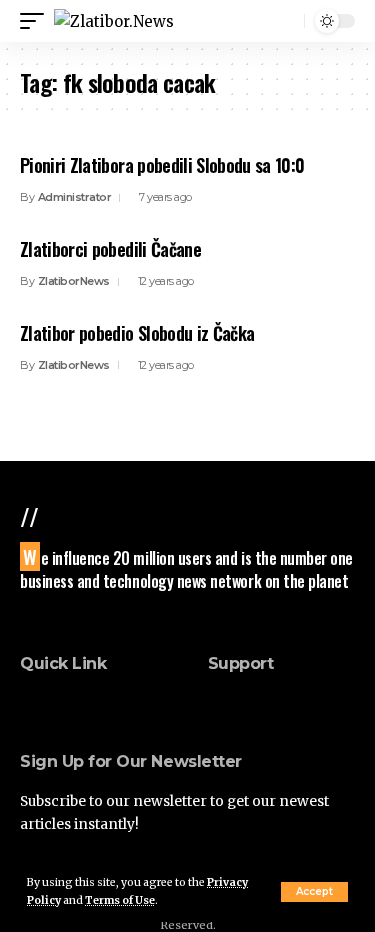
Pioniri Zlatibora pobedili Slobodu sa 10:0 (162, 165)
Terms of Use (120, 900)
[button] (314, 892)
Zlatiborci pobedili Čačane (110, 249)
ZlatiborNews (74, 281)
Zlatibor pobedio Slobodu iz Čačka (137, 333)
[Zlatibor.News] (114, 21)
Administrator (75, 197)
